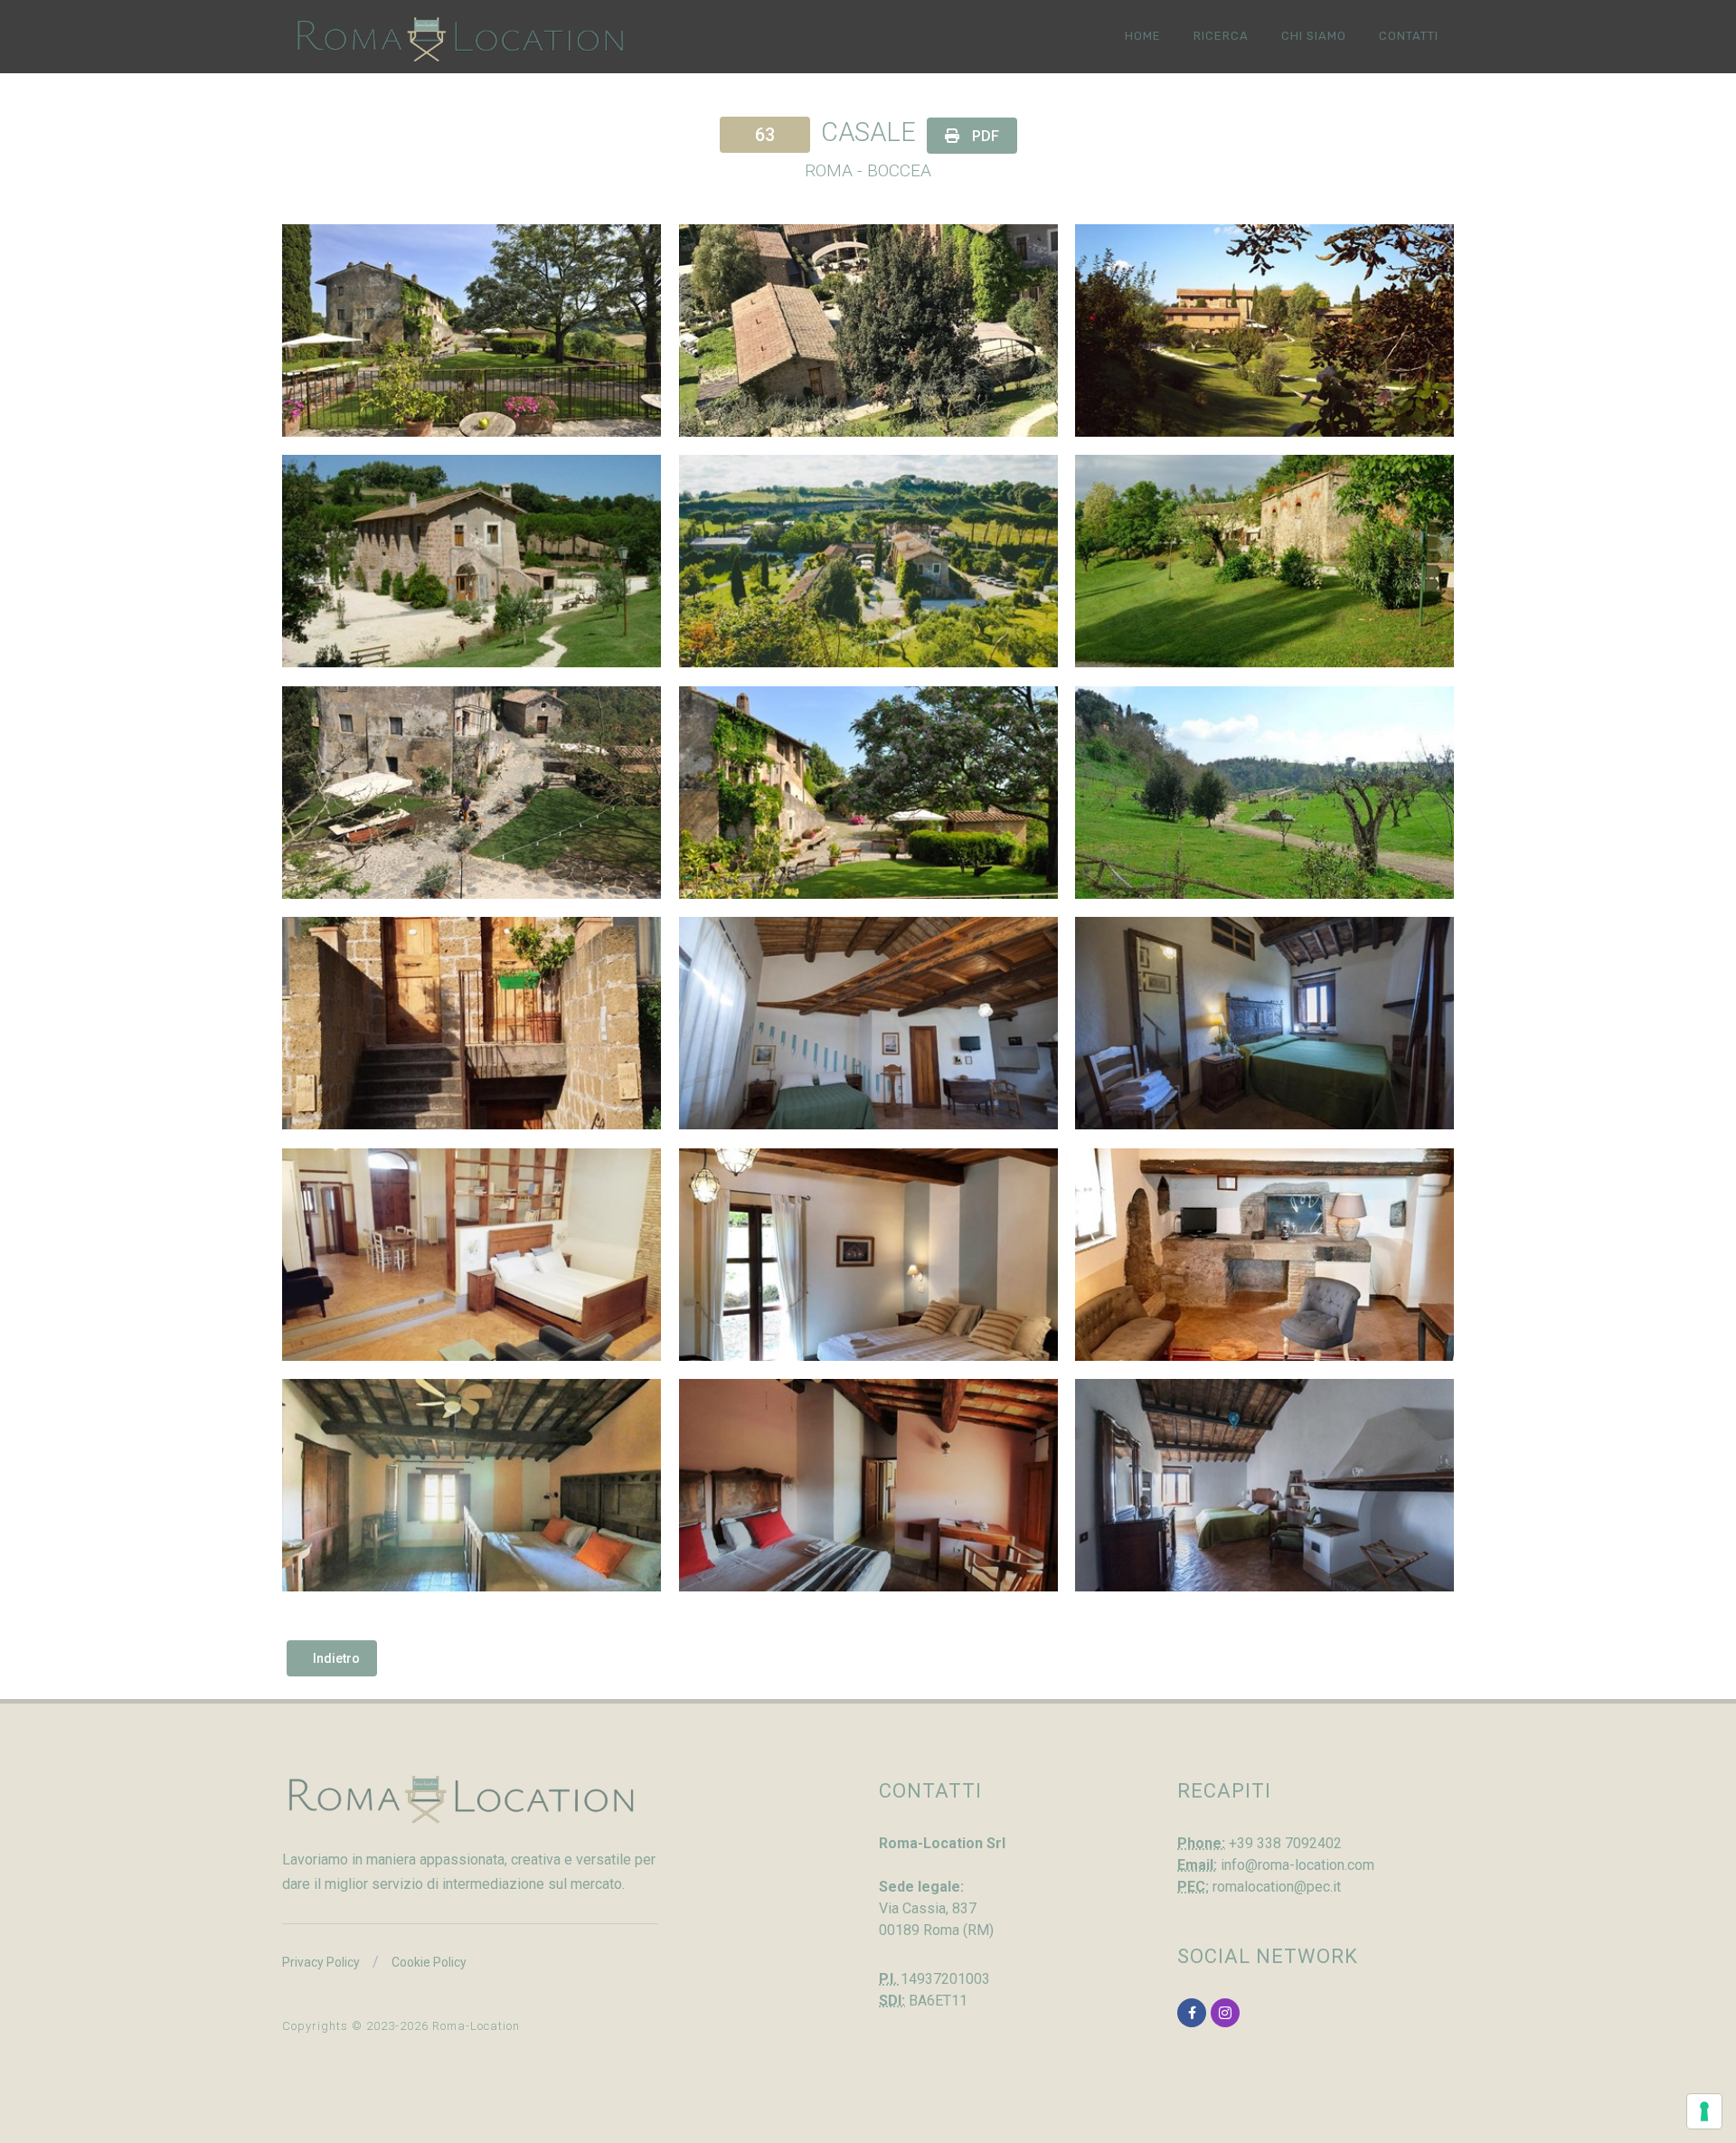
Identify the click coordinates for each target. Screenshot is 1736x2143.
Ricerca (1221, 36)
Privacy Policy (321, 1962)
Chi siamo (1314, 36)
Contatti (1409, 36)
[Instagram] (1225, 2013)
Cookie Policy (429, 1962)
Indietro (336, 1658)
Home (1143, 36)
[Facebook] (1192, 2013)
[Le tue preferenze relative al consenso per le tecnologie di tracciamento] (1704, 2111)
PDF (984, 136)
